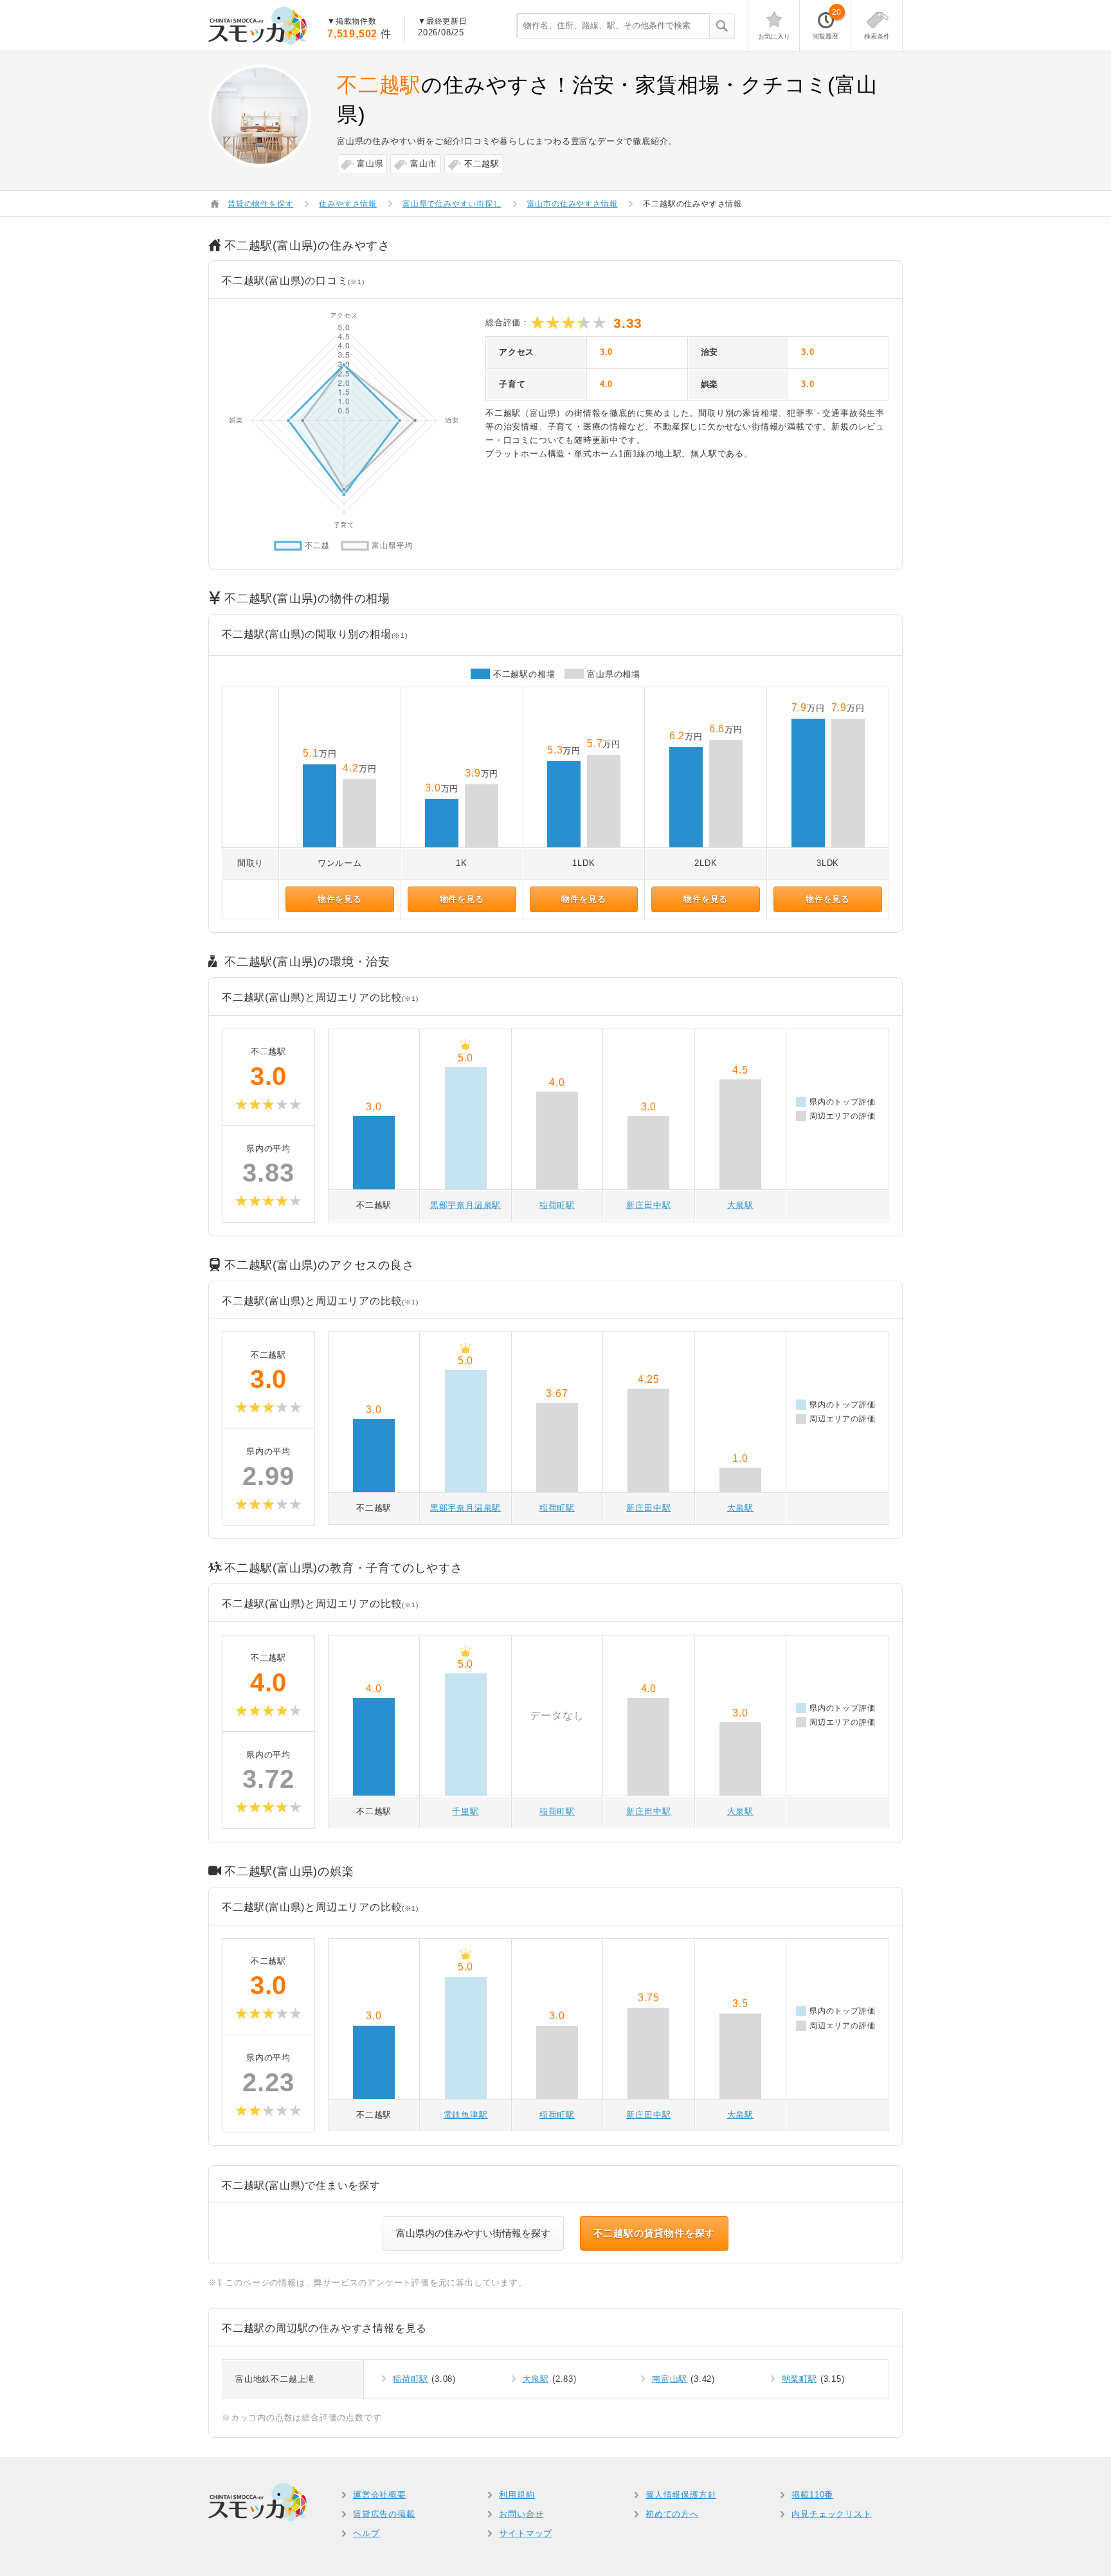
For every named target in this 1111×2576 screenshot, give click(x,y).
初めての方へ (672, 2514)
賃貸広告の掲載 (384, 2514)
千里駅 (465, 1811)
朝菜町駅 (799, 2379)
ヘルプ (366, 2533)
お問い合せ (521, 2514)
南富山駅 (670, 2379)
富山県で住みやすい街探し (452, 204)
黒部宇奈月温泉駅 (465, 1205)
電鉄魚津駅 (466, 2115)
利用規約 (517, 2495)
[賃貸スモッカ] (258, 26)
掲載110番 (812, 2495)
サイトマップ (526, 2533)
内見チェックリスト (831, 2514)
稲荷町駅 (557, 1205)
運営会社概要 (380, 2495)
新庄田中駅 (648, 1205)
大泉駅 (740, 1205)
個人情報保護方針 (681, 2495)
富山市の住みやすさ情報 (573, 204)
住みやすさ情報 (348, 204)
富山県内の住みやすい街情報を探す (473, 2233)
